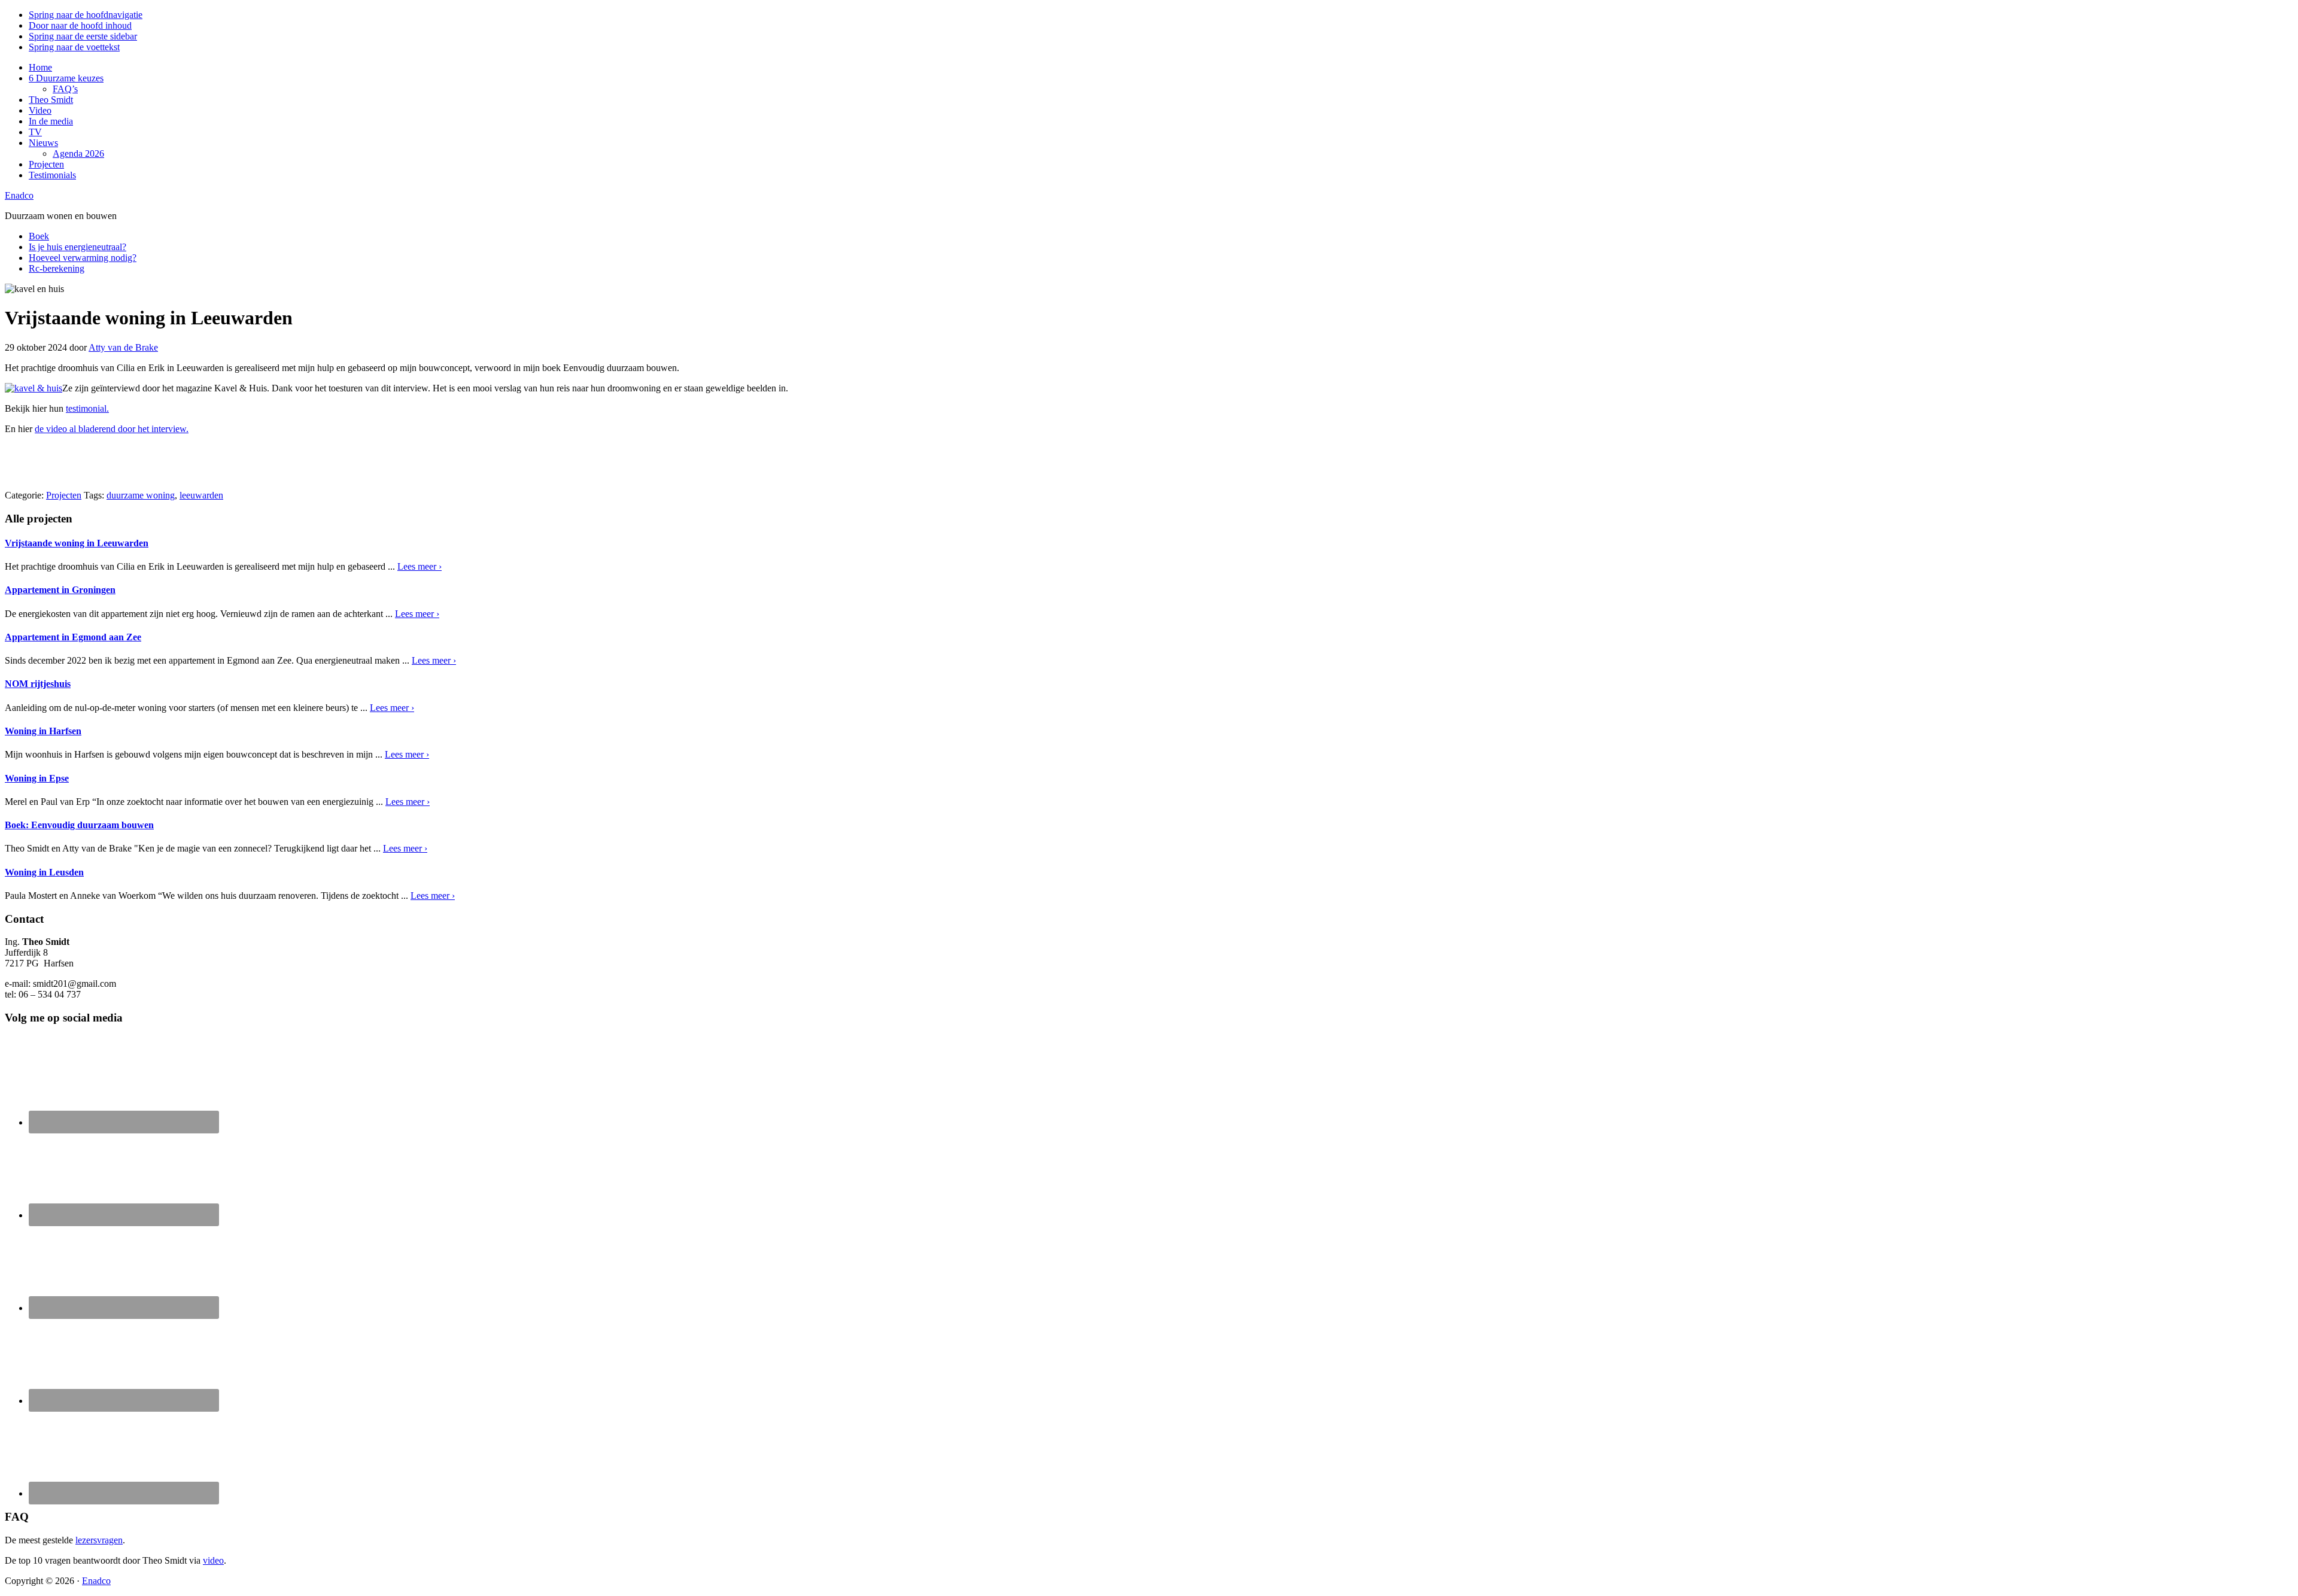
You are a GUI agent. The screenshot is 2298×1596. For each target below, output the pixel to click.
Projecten (64, 495)
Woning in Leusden (44, 872)
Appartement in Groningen (60, 590)
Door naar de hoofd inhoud (80, 25)
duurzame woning (141, 495)
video (213, 1560)
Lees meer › (420, 566)
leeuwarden (201, 495)
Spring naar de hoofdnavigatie (86, 15)
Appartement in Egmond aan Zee (73, 637)
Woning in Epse (37, 778)
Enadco (19, 195)
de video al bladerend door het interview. (112, 429)
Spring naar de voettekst (74, 47)
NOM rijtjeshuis (38, 684)
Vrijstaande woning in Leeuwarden (77, 543)
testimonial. (87, 408)
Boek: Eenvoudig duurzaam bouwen (79, 825)
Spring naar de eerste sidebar (83, 36)
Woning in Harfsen (43, 731)
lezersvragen (99, 1540)
